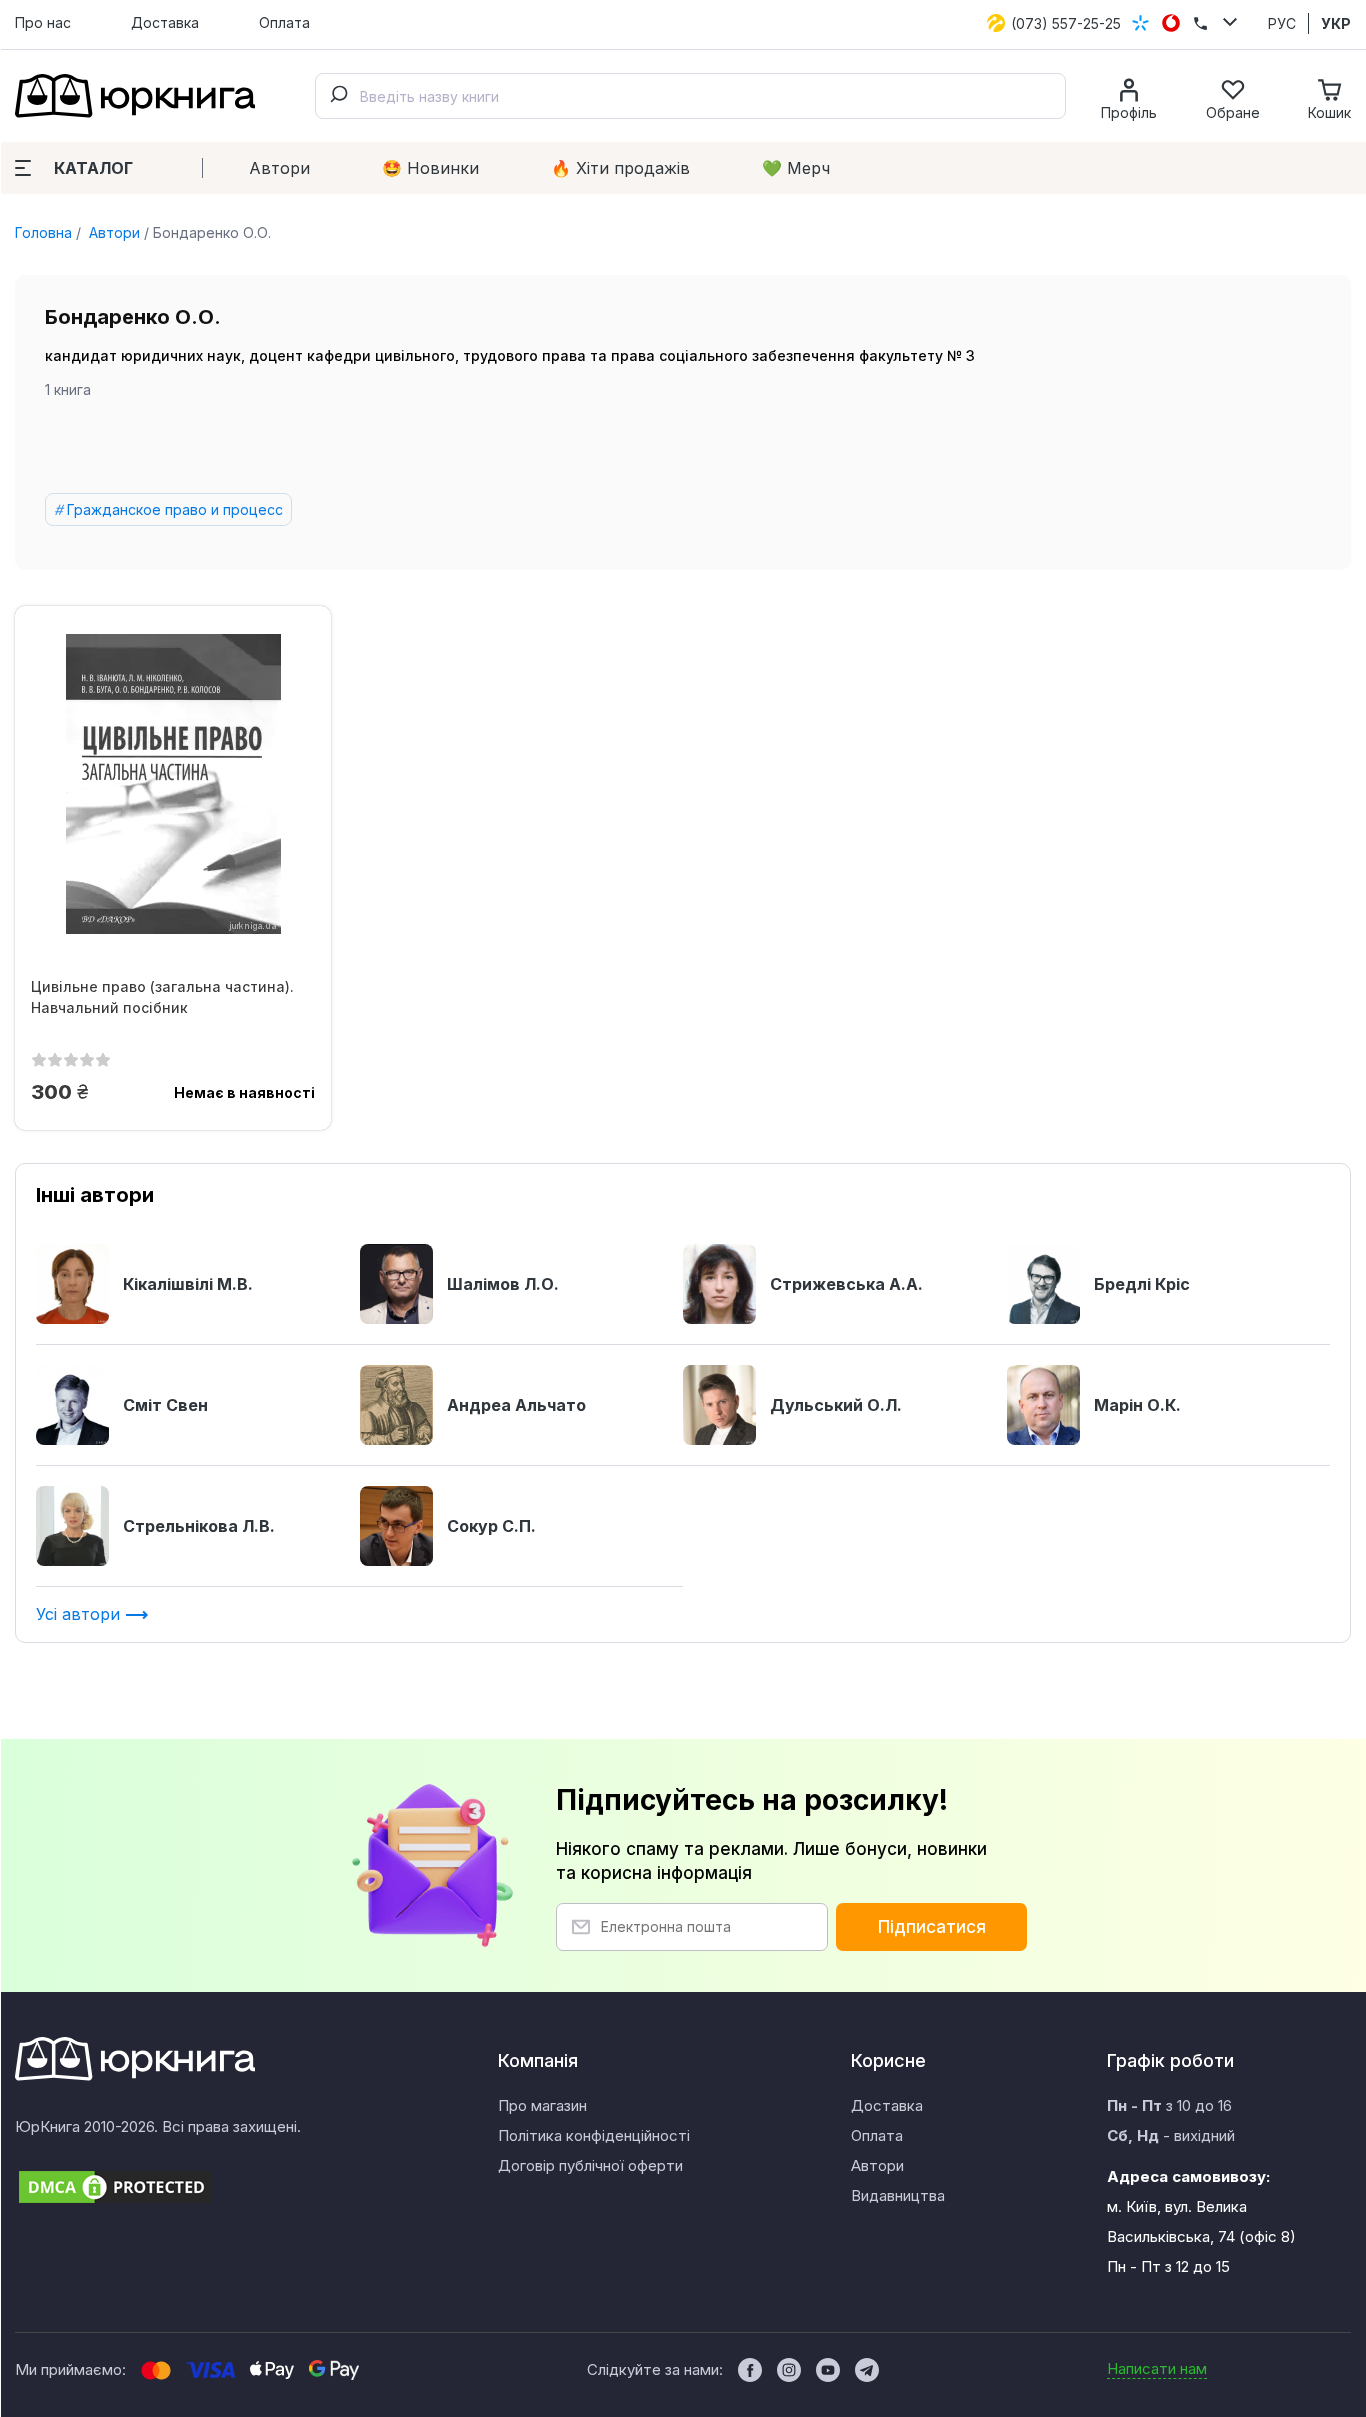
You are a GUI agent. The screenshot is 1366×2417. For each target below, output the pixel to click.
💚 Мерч (796, 168)
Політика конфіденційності (594, 2135)
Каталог (93, 168)
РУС (1282, 23)
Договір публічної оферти (590, 2165)
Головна (43, 232)
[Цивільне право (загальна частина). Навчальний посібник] (173, 784)
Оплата (284, 22)
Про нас (43, 22)
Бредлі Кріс (1142, 1284)
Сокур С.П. (491, 1526)
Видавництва (898, 2195)
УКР (1336, 23)
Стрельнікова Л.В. (199, 1526)
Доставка (165, 22)
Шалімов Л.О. (503, 1284)
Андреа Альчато (516, 1405)
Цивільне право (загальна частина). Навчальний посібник (162, 997)
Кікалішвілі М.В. (188, 1284)
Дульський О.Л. (836, 1405)
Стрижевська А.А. (846, 1284)
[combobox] (690, 96)
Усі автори (80, 1614)
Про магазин (542, 2105)
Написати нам (1157, 2368)
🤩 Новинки (430, 168)
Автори (279, 168)
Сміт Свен (165, 1405)
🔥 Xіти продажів (620, 168)
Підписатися (932, 1927)
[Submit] (338, 96)
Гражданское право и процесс (175, 509)
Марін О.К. (1137, 1405)
